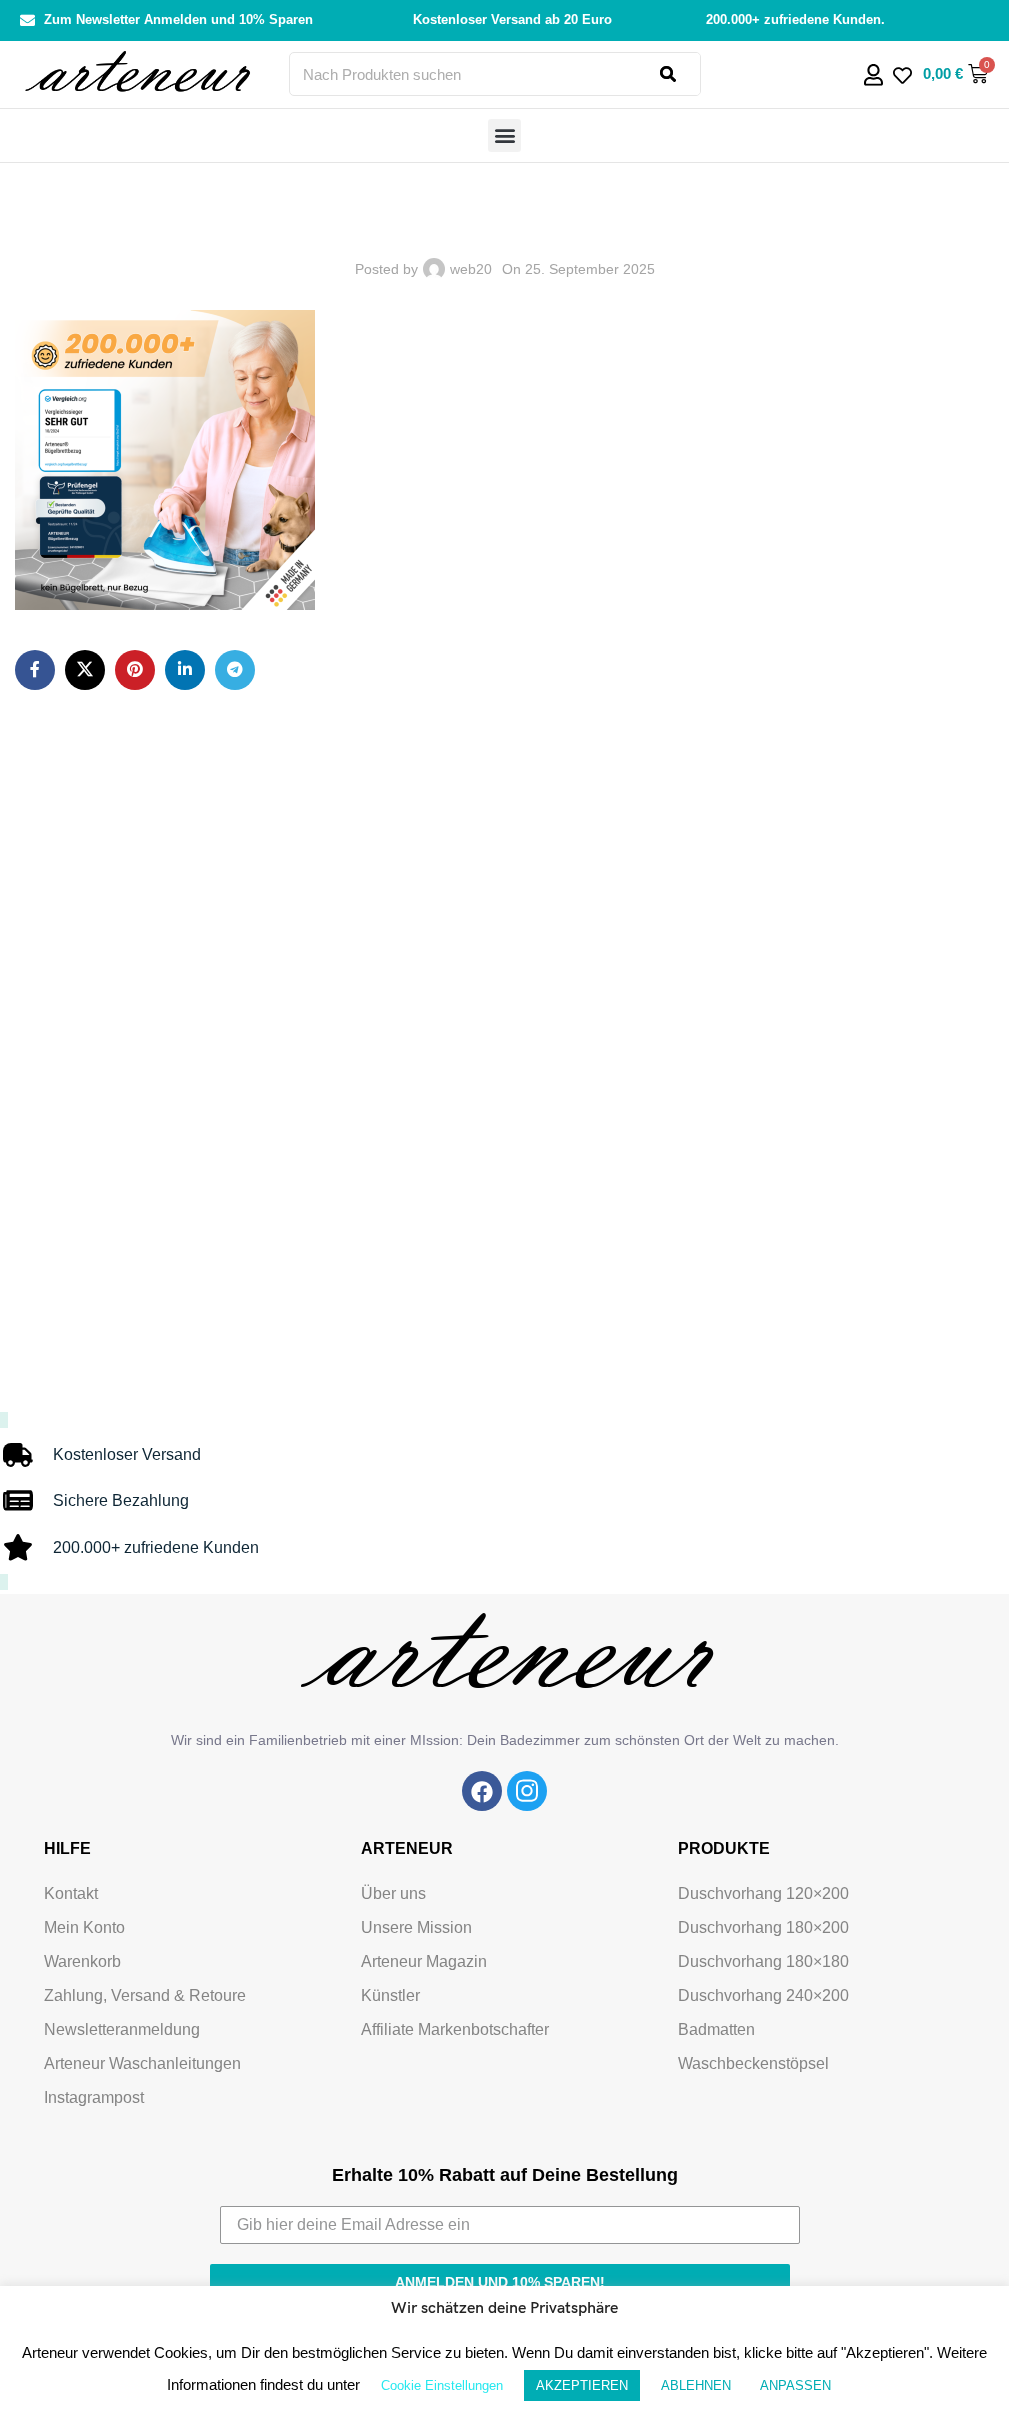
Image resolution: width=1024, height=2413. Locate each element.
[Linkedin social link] (185, 670)
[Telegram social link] (235, 670)
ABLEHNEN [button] (696, 2385)
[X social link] (85, 670)
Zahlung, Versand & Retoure (145, 1995)
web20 (471, 269)
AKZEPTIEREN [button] (582, 2385)
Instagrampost (94, 2097)
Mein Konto (84, 1927)
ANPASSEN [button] (795, 2385)
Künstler (390, 1995)
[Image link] (482, 1790)
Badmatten (716, 2029)
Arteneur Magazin (424, 1961)
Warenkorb (82, 1961)
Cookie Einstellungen (442, 2385)
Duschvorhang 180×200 (763, 1927)
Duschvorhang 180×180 (763, 1961)
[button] (504, 135)
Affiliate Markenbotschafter (455, 2029)
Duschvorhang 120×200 (763, 1893)
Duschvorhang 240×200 (763, 1995)
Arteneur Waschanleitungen (142, 2063)
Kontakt (71, 1893)
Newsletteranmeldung (122, 2029)
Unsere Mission (416, 1927)
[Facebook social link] (35, 670)
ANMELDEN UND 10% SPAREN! (500, 2282)
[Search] (680, 74)
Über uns (393, 1893)
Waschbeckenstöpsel (753, 2063)
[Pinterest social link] (135, 670)
